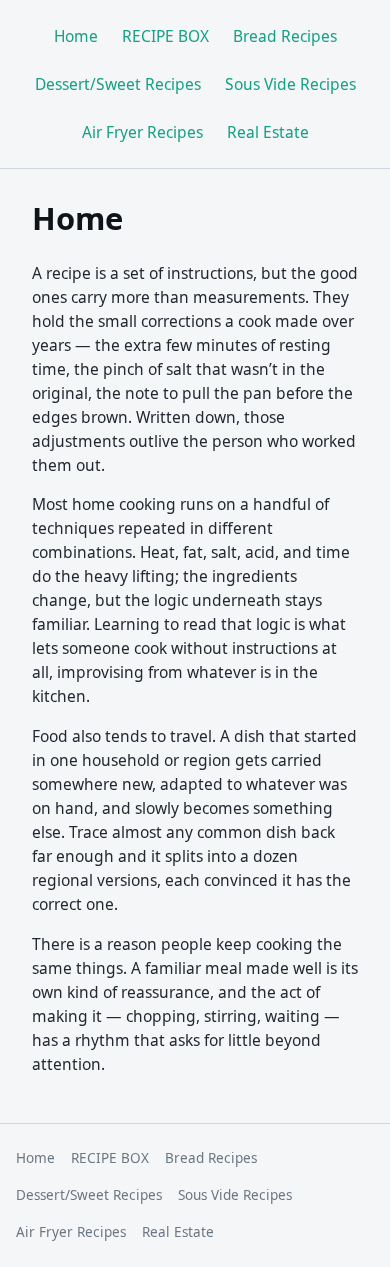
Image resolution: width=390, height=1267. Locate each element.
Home (76, 36)
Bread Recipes (285, 36)
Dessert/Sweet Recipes (118, 84)
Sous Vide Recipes (290, 84)
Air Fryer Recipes (142, 132)
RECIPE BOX (165, 36)
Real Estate (268, 132)
